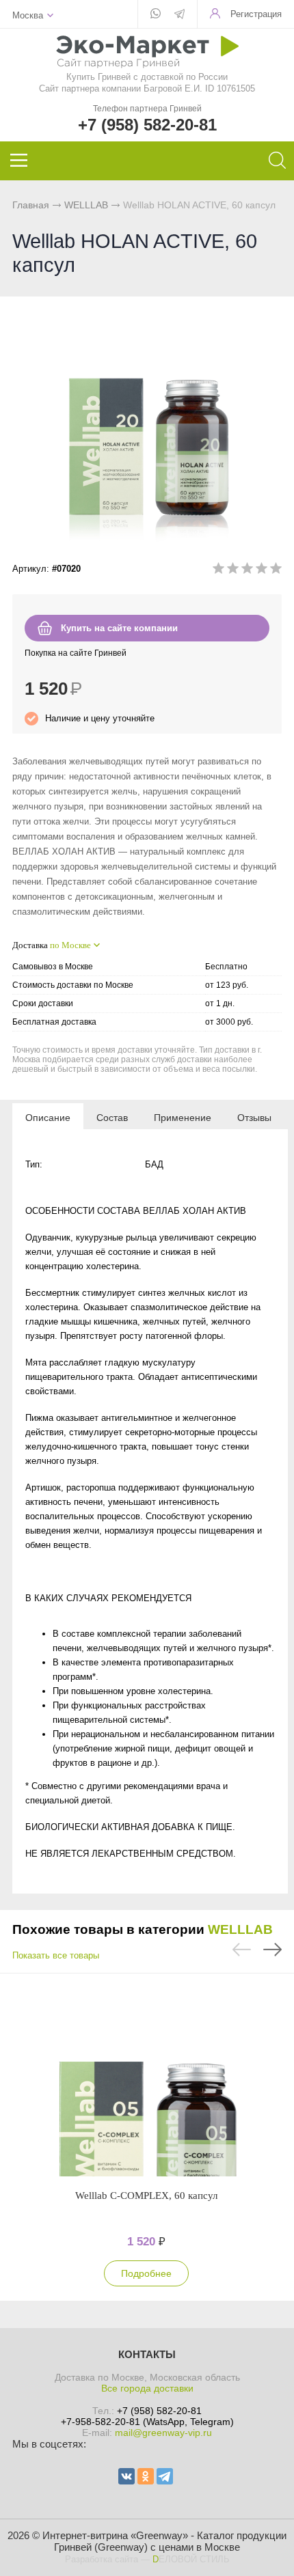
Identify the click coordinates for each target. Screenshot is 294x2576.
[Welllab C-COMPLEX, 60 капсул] (146, 2081)
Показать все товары (56, 1955)
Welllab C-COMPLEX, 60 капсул (146, 2196)
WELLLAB (86, 205)
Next (272, 1950)
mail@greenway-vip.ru (163, 2433)
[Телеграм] (179, 15)
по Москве (70, 945)
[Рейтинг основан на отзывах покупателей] (247, 571)
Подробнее (146, 2273)
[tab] (48, 1117)
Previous (242, 1950)
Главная (31, 205)
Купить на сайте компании (119, 628)
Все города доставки (147, 2388)
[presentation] (48, 1117)
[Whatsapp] (156, 14)
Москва (28, 15)
